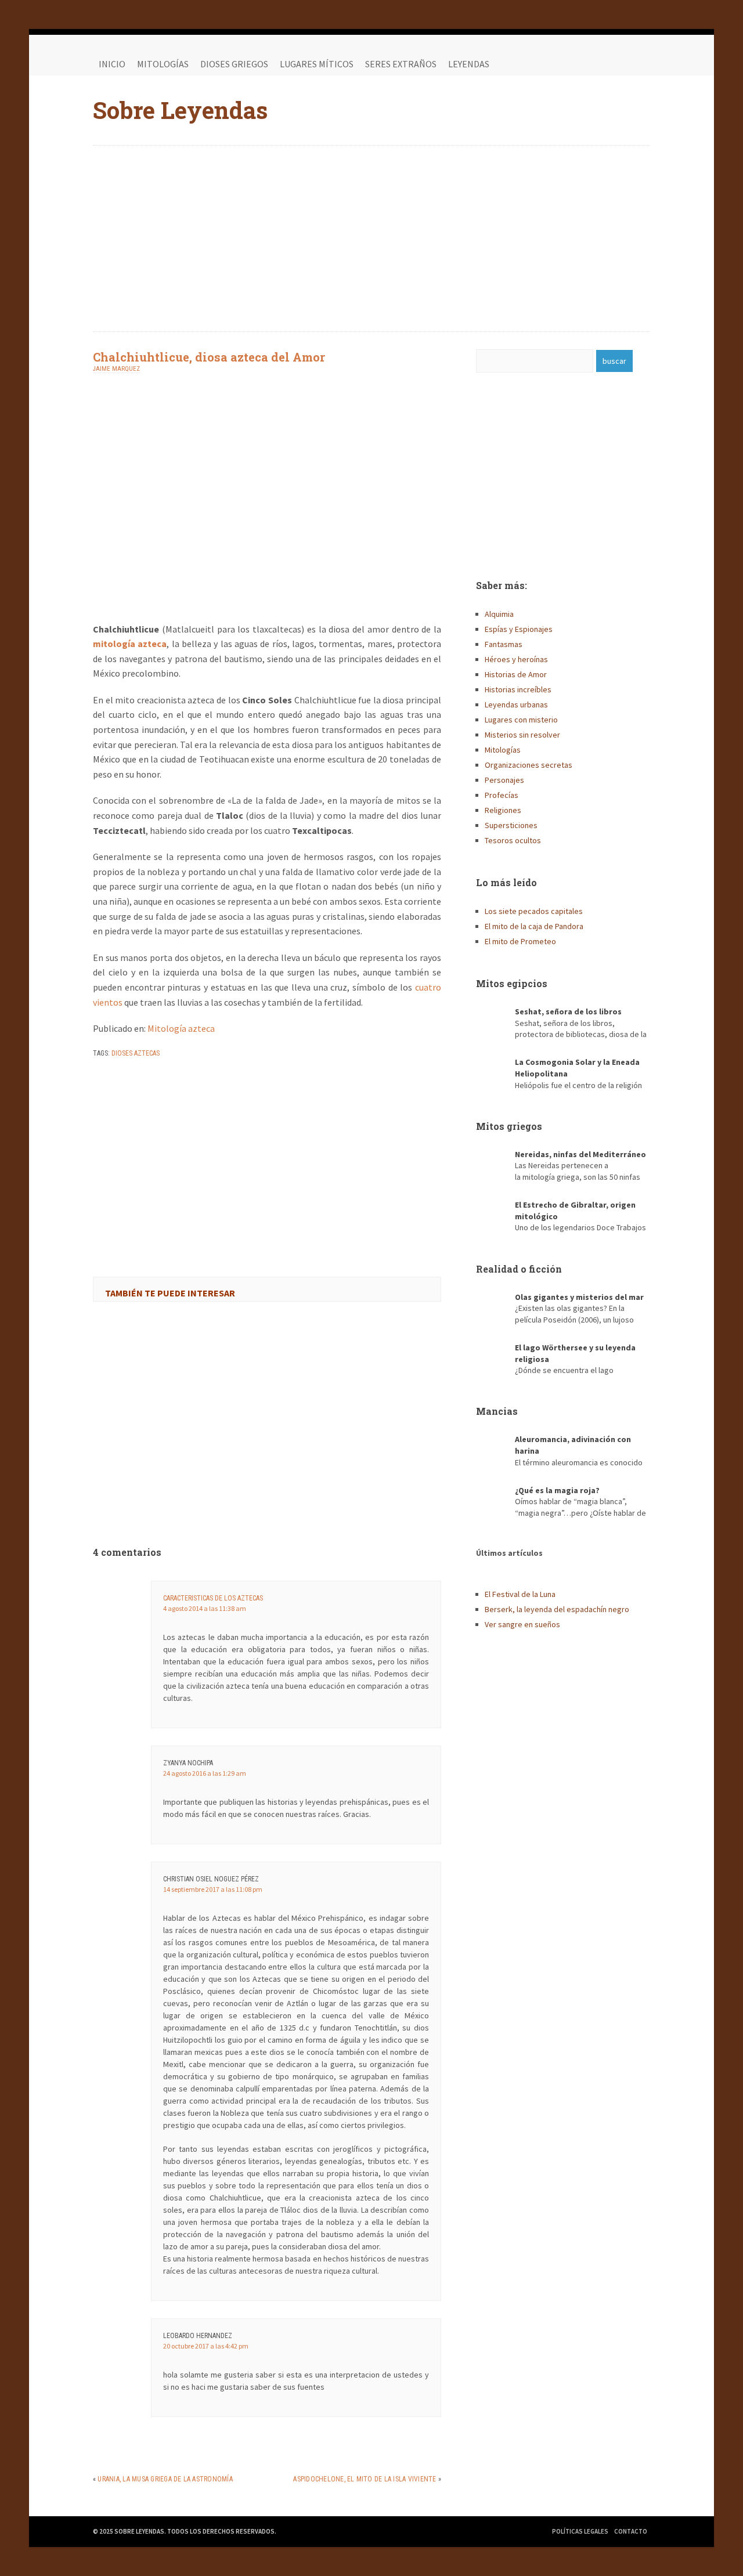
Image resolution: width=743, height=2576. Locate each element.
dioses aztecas (136, 1053)
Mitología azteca (181, 1028)
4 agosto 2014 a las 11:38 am (205, 1608)
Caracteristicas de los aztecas (213, 1598)
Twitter (615, 64)
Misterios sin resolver (522, 735)
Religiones (503, 810)
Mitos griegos (509, 1126)
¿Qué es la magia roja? (557, 1490)
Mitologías (163, 64)
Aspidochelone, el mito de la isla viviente (365, 2479)
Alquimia (499, 614)
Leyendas (469, 64)
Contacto (631, 2531)
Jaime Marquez (116, 369)
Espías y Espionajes (519, 629)
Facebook (592, 64)
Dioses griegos (234, 64)
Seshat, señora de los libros (568, 1011)
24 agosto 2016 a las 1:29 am (205, 1773)
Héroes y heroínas (516, 659)
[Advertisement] (371, 239)
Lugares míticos (317, 64)
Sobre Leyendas (180, 110)
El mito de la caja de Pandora (534, 926)
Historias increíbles (518, 689)
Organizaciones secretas (529, 765)
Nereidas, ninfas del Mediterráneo (580, 1154)
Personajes (504, 780)
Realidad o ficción (519, 1269)
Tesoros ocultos (513, 840)
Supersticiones (511, 825)
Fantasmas (504, 644)
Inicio (112, 64)
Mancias (497, 1411)
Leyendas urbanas (516, 704)
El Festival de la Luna (520, 1594)
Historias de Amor (516, 674)
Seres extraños (401, 64)
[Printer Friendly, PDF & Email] (125, 1083)
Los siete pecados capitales (534, 911)
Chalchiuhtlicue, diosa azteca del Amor (209, 357)
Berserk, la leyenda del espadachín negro (557, 1609)
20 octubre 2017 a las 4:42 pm (206, 2346)
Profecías (502, 795)
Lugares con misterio (521, 720)
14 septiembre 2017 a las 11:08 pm (213, 1889)
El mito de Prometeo (520, 941)
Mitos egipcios (512, 983)
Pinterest (639, 64)
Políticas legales (580, 2531)
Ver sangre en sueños (522, 1624)
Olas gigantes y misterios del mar (579, 1297)
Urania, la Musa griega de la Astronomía (165, 2479)
